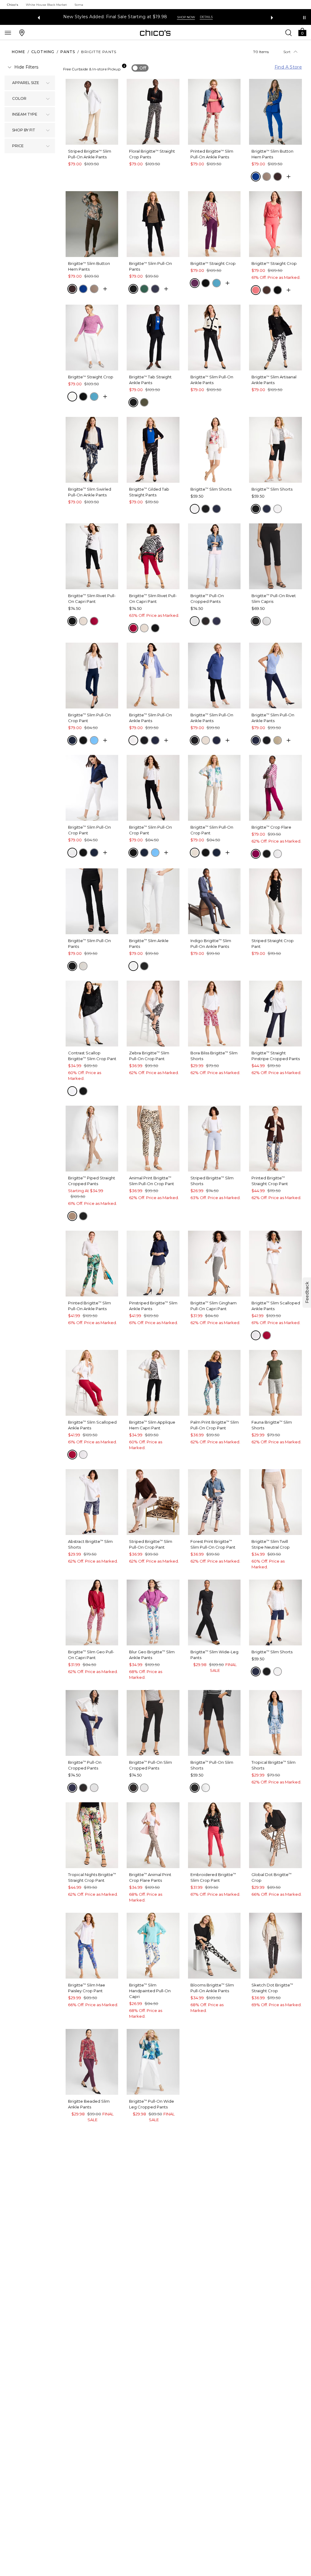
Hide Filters (26, 67)
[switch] (140, 68)
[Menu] (8, 32)
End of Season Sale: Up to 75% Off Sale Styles (133, 17)
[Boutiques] (22, 32)
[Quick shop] (289, 177)
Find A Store (288, 67)
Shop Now (202, 17)
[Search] (289, 32)
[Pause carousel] (304, 18)
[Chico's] (155, 33)
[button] (302, 32)
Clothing (43, 52)
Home (19, 52)
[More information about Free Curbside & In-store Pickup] (124, 66)
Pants (68, 52)
